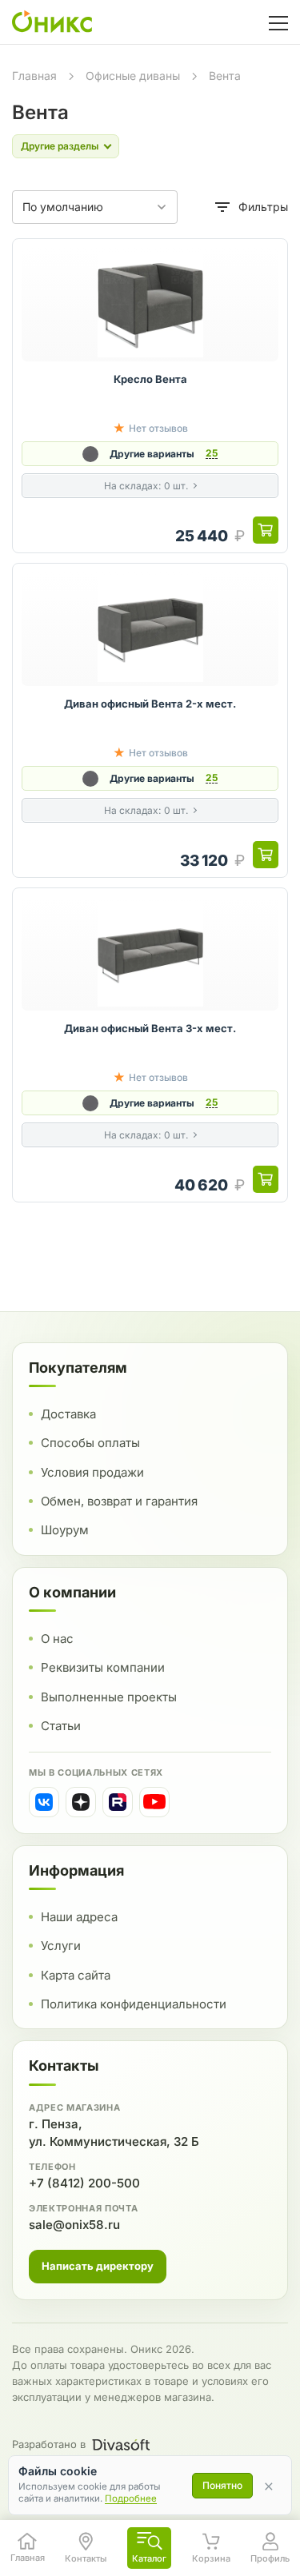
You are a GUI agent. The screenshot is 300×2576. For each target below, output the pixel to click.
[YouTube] (154, 1802)
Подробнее (131, 2498)
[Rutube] (118, 1802)
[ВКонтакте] (44, 1802)
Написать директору (98, 2266)
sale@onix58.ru (74, 2225)
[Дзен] (81, 1802)
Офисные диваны (133, 76)
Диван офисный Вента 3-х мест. (150, 1028)
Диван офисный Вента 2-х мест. (150, 704)
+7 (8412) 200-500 (84, 2183)
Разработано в (49, 2444)
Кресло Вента (150, 379)
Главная (34, 76)
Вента (225, 76)
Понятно (222, 2485)
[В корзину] (266, 530)
